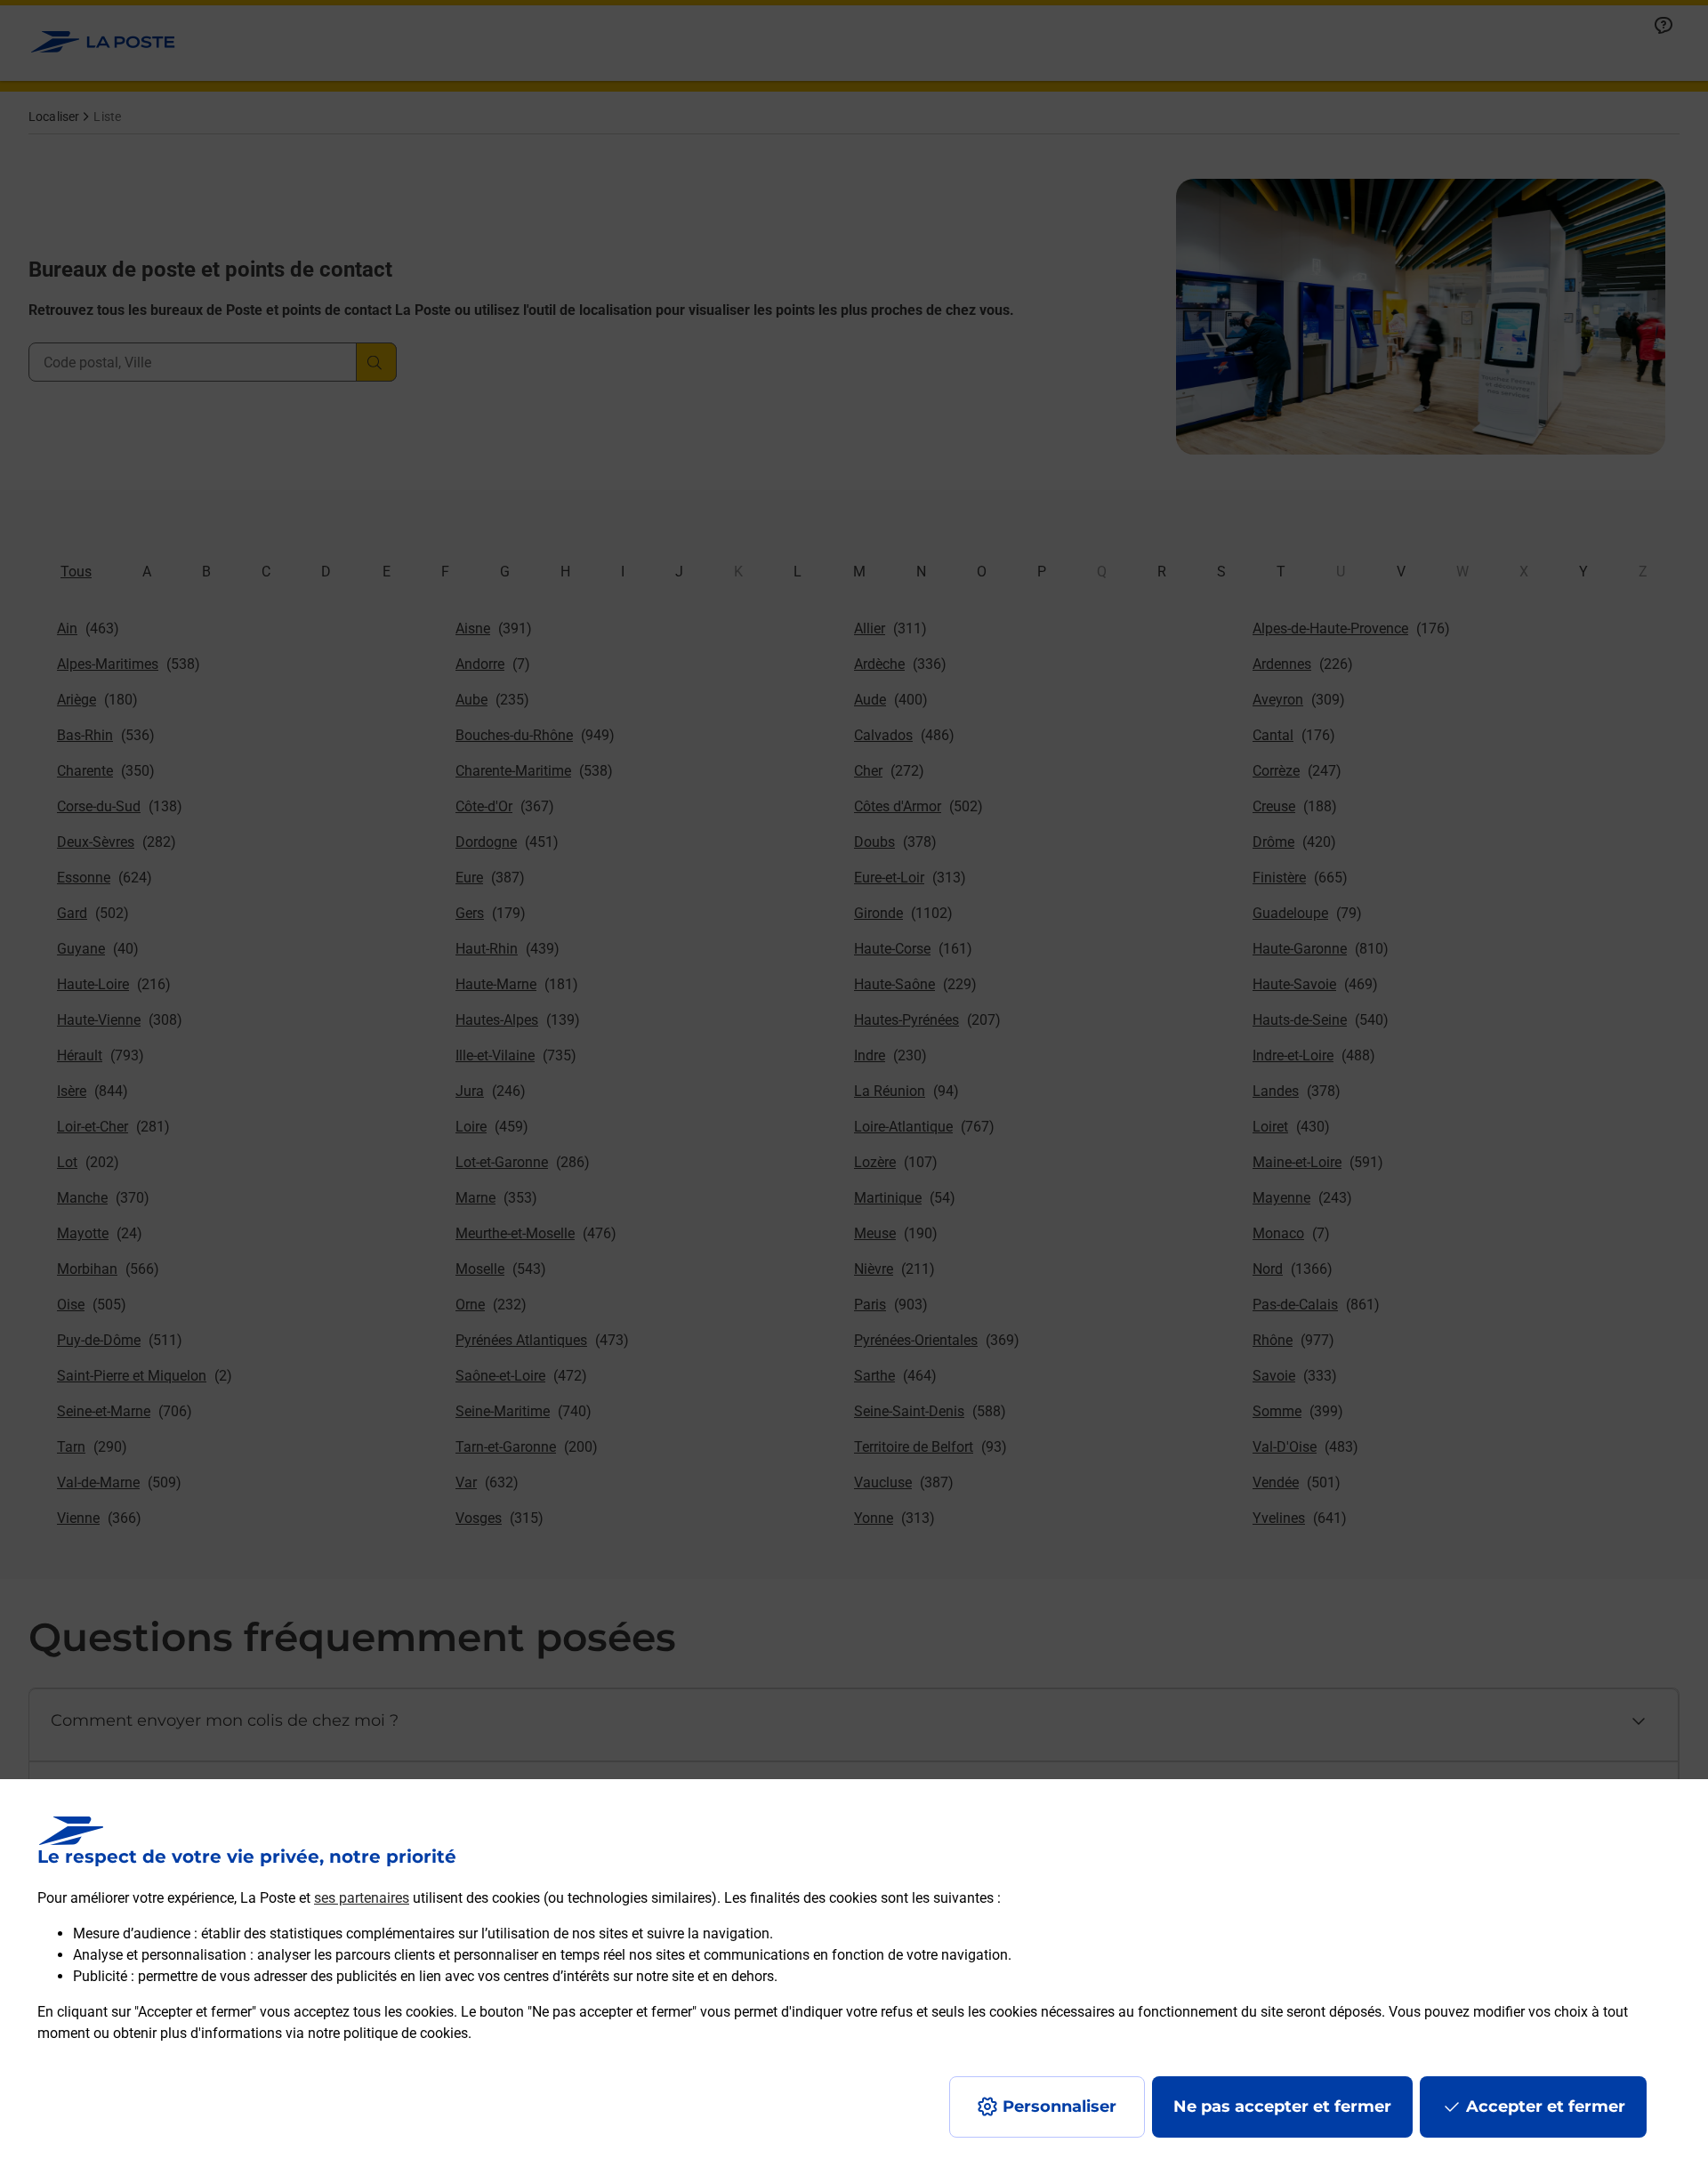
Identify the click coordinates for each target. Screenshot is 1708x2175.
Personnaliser (1059, 2107)
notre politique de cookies (388, 2033)
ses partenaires (362, 1898)
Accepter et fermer (1546, 2107)
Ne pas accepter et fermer (1282, 2107)
